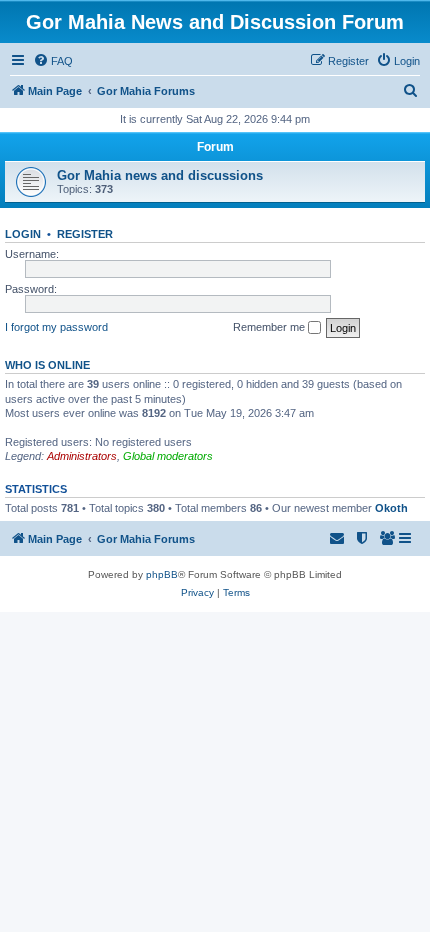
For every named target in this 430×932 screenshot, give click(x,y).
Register (85, 234)
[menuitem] (53, 61)
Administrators (82, 456)
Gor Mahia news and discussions (160, 175)
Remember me (270, 327)
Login (23, 234)
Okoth (391, 508)
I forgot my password (56, 327)
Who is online (47, 365)
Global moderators (168, 456)
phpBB (162, 574)
